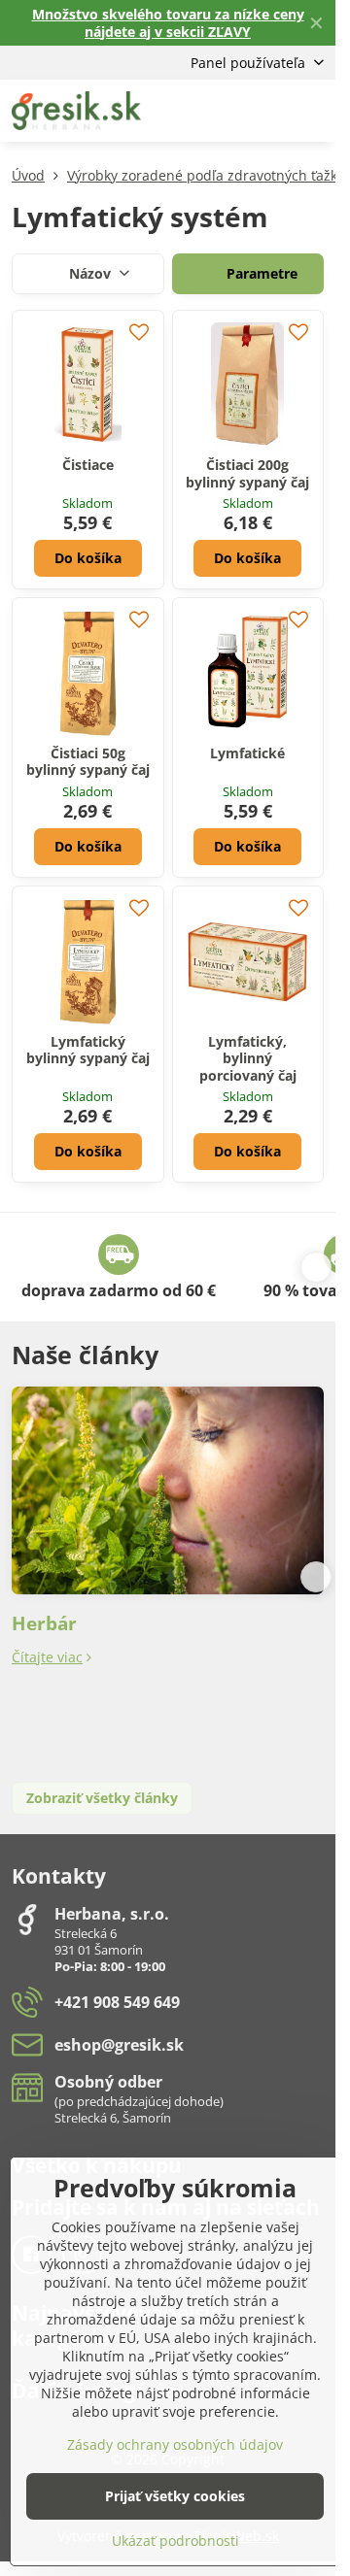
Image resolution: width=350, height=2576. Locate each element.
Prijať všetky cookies (175, 2496)
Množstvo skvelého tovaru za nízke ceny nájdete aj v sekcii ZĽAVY (168, 23)
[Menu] (312, 111)
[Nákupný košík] (265, 111)
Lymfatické (247, 753)
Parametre (260, 273)
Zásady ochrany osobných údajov (175, 2444)
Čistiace (88, 465)
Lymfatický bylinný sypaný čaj (88, 1050)
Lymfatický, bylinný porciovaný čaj (248, 1058)
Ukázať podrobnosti (175, 2541)
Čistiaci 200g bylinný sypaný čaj (247, 473)
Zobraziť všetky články (102, 1798)
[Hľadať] (219, 111)
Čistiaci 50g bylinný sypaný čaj (88, 762)
